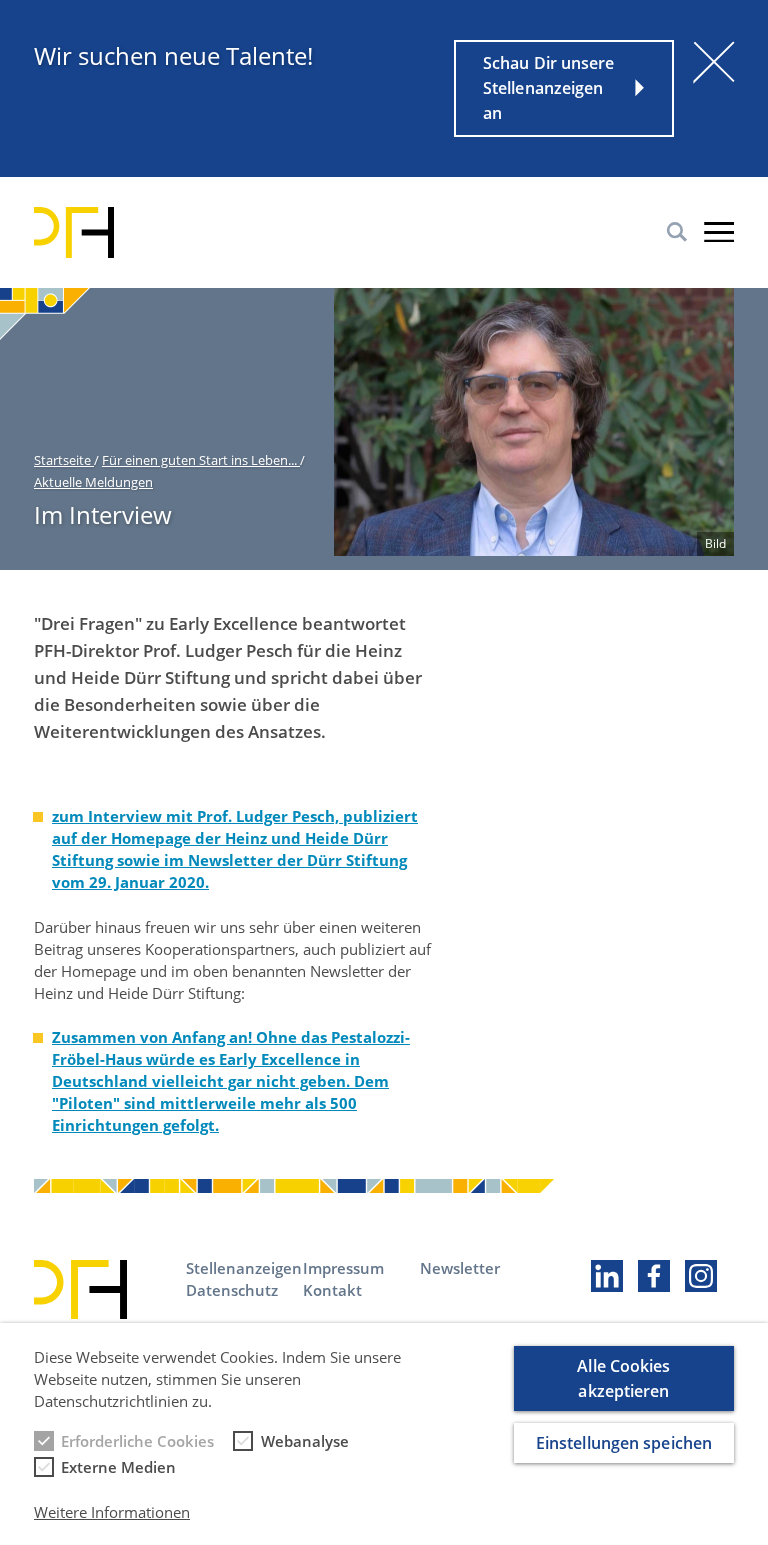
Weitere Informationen (112, 1512)
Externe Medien (118, 1467)
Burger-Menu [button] (719, 232)
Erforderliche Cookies (137, 1441)
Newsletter (460, 1268)
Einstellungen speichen (624, 1443)
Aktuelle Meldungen (93, 482)
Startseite (64, 460)
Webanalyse (305, 1441)
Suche (677, 232)
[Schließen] (714, 62)
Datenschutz (232, 1290)
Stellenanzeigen (244, 1268)
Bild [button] (715, 543)
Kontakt (332, 1290)
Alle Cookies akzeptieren (623, 1378)
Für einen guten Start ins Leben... (201, 460)
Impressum (343, 1268)
